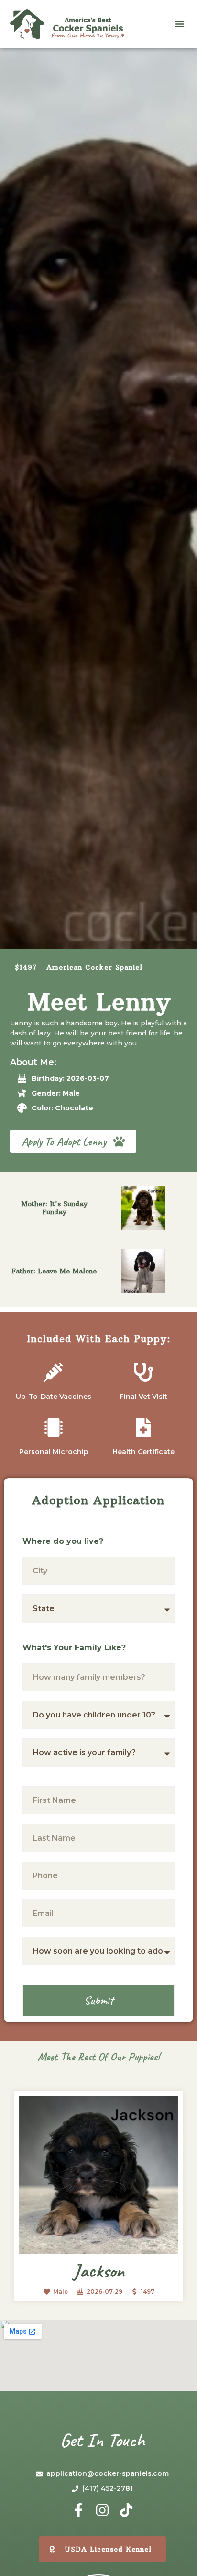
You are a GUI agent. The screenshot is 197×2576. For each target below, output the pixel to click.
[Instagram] (102, 2510)
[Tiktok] (126, 2510)
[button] (180, 24)
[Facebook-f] (78, 2510)
